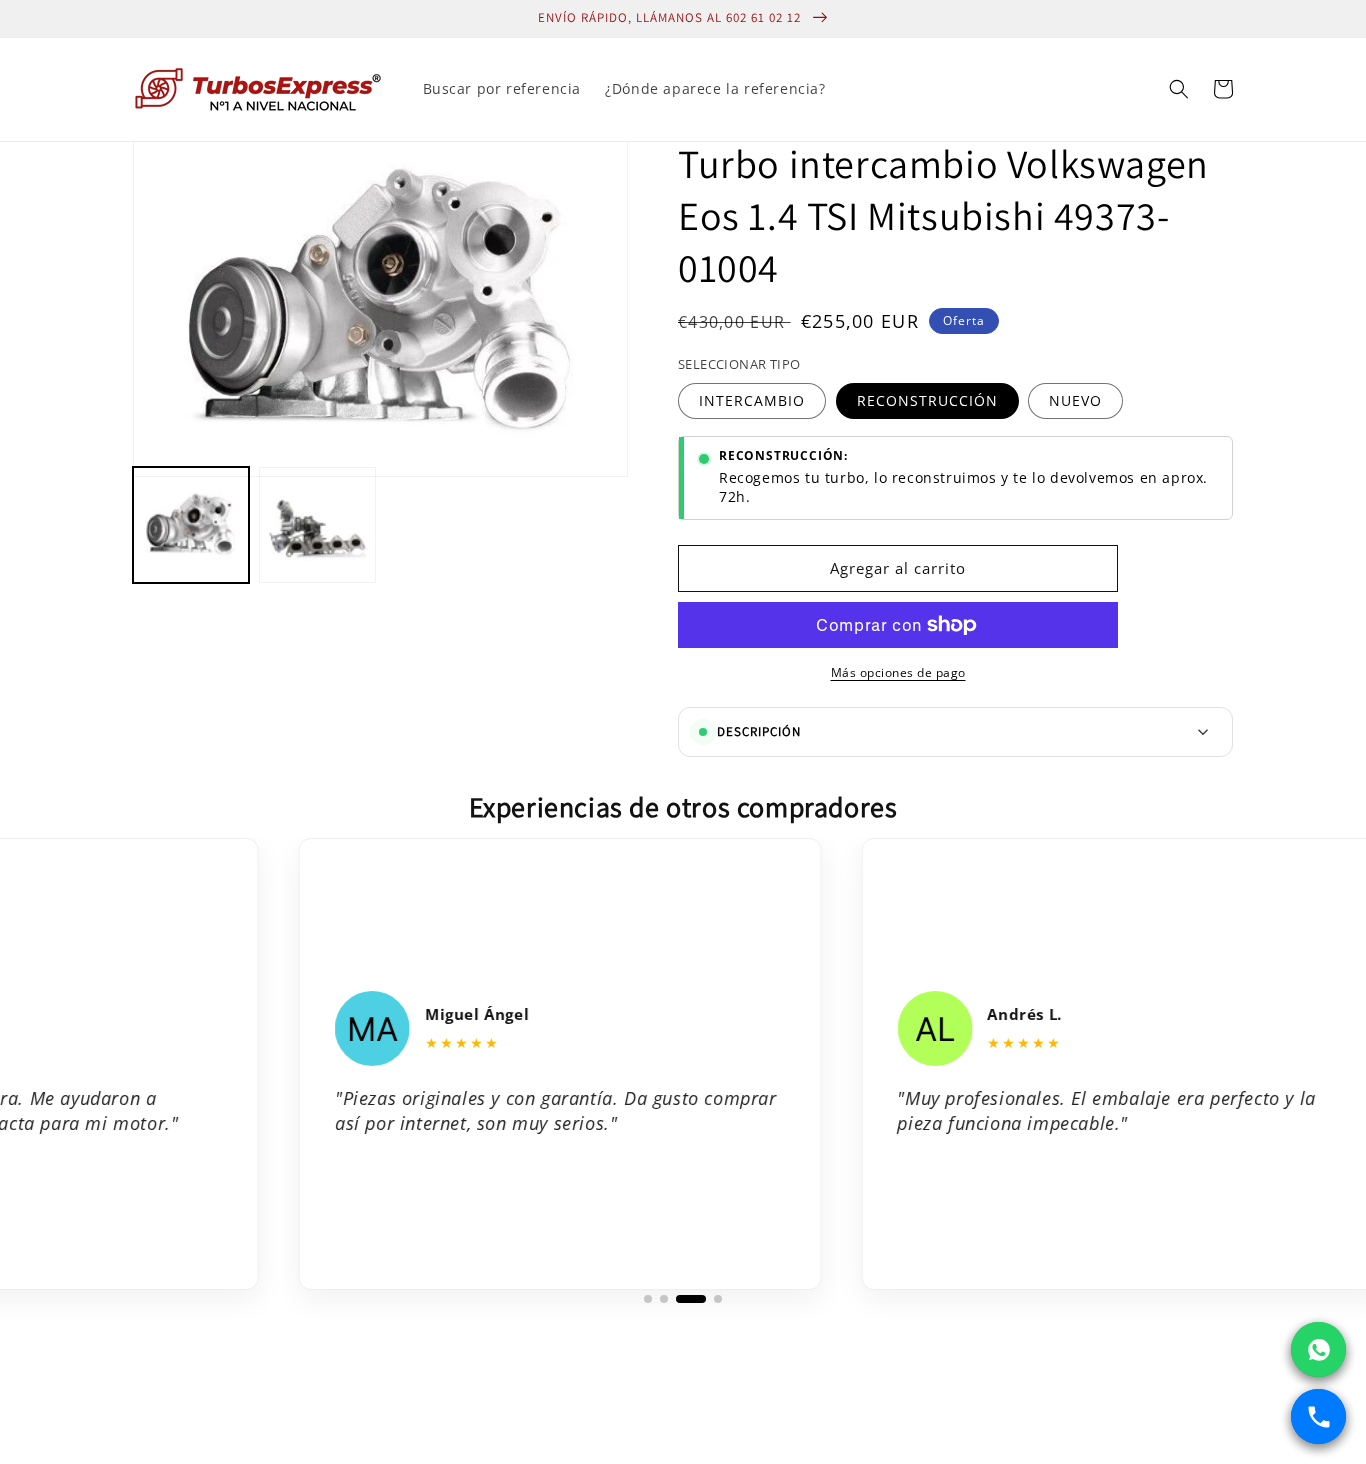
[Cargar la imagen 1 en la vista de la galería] (191, 525)
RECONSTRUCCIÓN (927, 400)
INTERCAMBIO (752, 400)
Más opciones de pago (898, 672)
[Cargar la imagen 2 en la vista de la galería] (317, 525)
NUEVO (1075, 400)
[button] (1179, 89)
